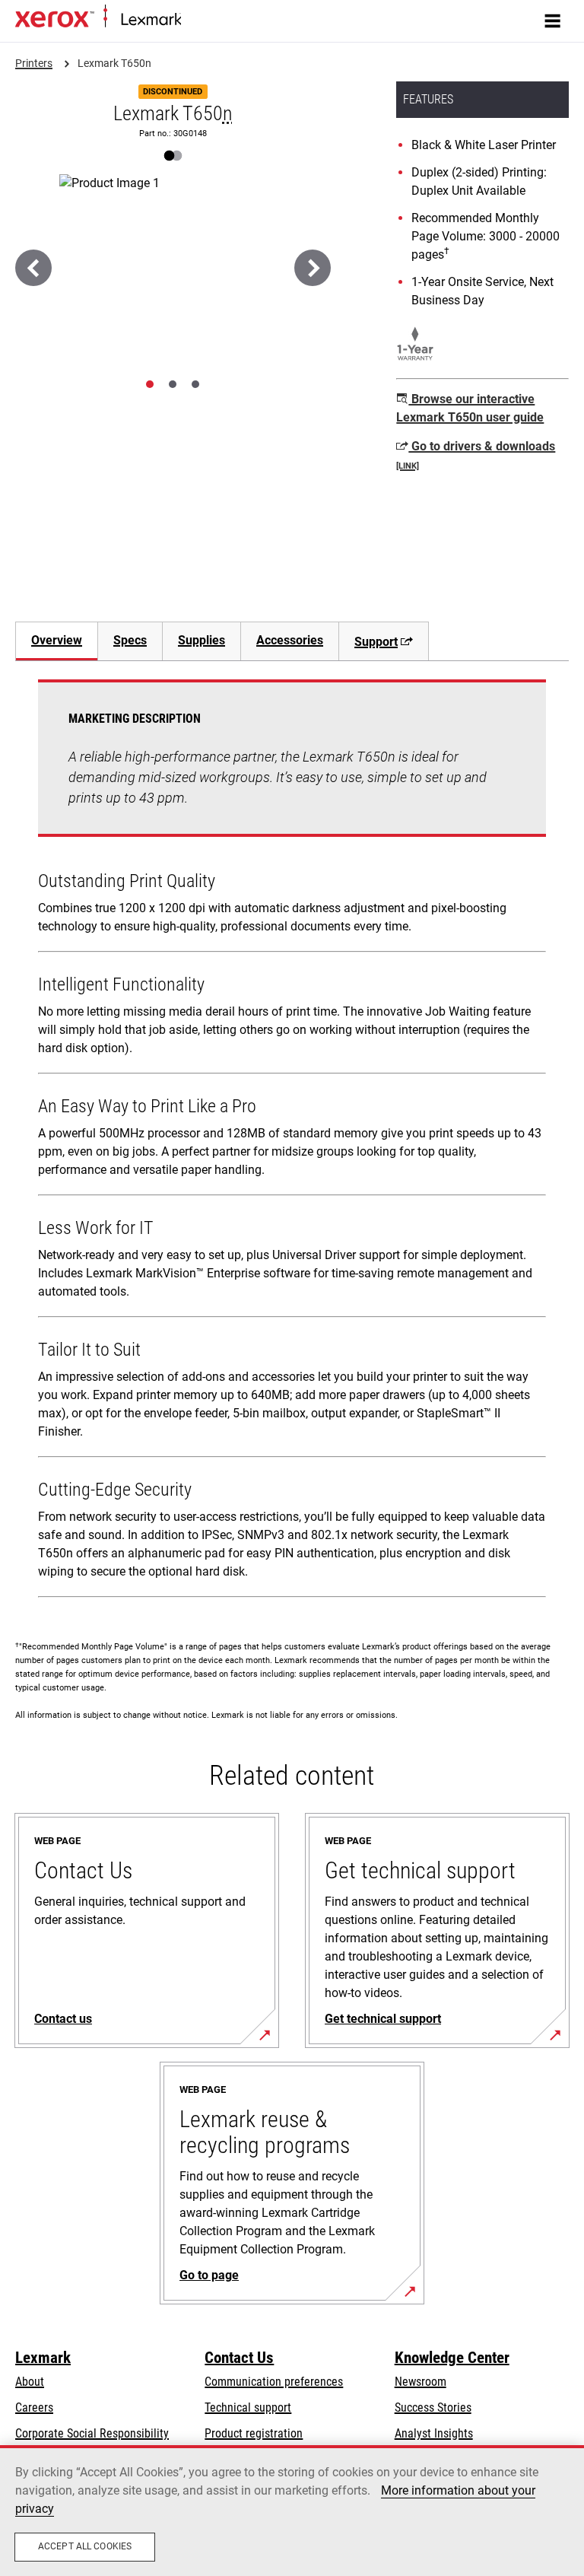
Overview (57, 640)
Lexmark (43, 2358)
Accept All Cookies (85, 2546)
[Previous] (33, 268)
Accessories (290, 640)
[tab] (150, 384)
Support (376, 642)
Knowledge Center (452, 2358)
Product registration (254, 2433)
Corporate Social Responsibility (92, 2433)
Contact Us (239, 2358)
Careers (34, 2407)
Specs (130, 640)
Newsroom (421, 2382)
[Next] (313, 268)
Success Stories (433, 2407)
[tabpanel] (292, 1142)
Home (194, 20)
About (30, 2382)
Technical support (248, 2407)
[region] (292, 2511)
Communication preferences (274, 2382)
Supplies (202, 640)
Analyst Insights (434, 2433)
